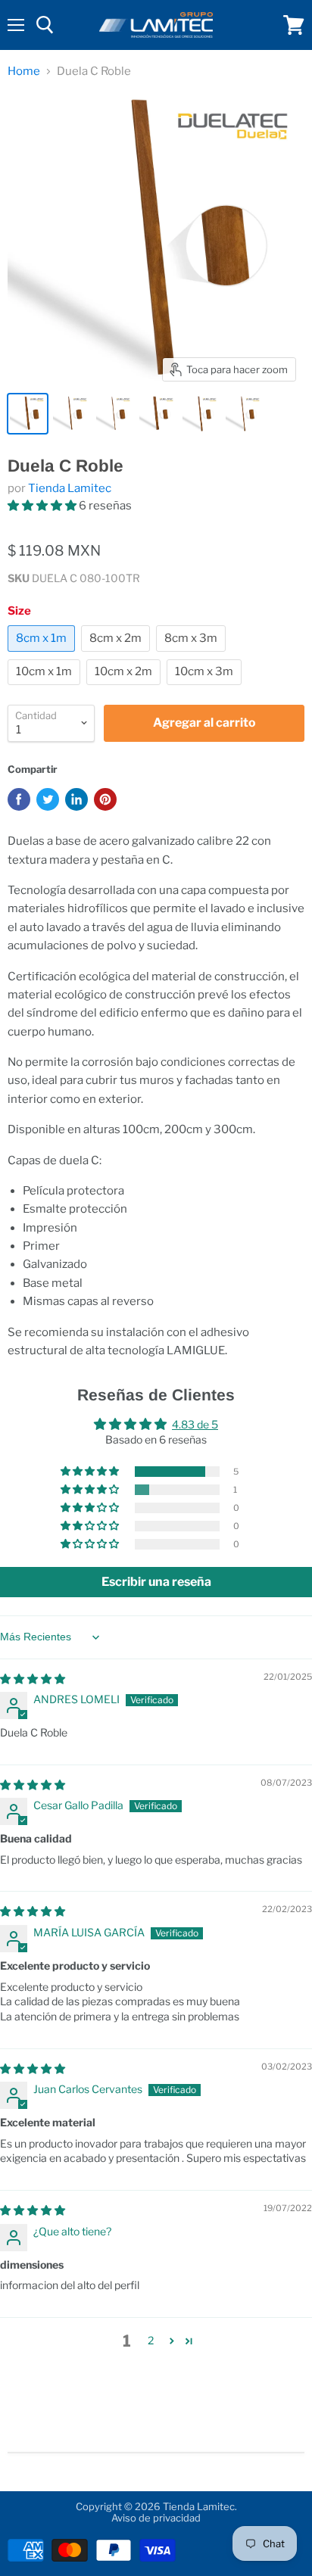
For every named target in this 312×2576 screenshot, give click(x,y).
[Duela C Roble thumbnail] (28, 414)
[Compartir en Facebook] (19, 799)
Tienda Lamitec (70, 488)
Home (24, 72)
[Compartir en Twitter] (48, 799)
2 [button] (151, 2340)
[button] (43, 506)
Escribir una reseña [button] (156, 1582)
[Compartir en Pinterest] (105, 799)
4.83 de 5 (195, 1424)
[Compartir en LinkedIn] (76, 799)
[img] (33, 1679)
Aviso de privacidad (156, 2518)
